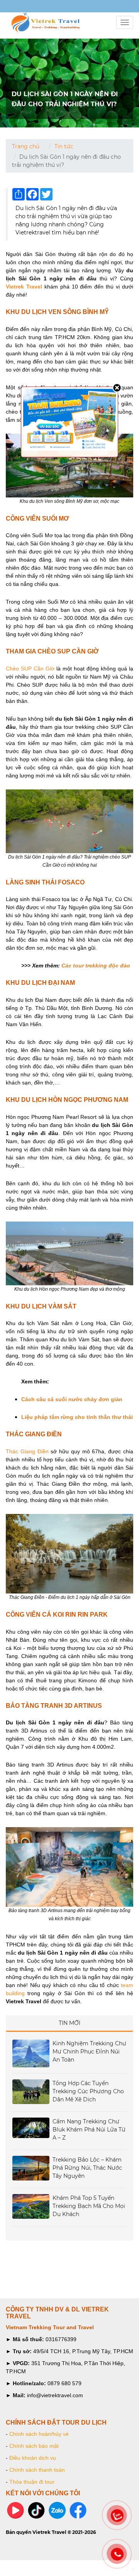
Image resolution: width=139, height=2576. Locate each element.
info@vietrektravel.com (14, 7)
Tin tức (64, 146)
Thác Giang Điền (27, 1451)
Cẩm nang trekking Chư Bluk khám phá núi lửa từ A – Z (89, 2130)
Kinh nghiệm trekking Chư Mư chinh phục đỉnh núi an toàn (89, 2052)
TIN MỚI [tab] (69, 2023)
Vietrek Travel (24, 287)
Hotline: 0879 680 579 (31, 7)
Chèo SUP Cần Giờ (30, 669)
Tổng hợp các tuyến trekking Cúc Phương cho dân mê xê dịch (88, 2091)
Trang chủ (26, 146)
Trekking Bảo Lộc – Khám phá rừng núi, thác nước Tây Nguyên (87, 2168)
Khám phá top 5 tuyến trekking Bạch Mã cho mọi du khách (89, 2206)
